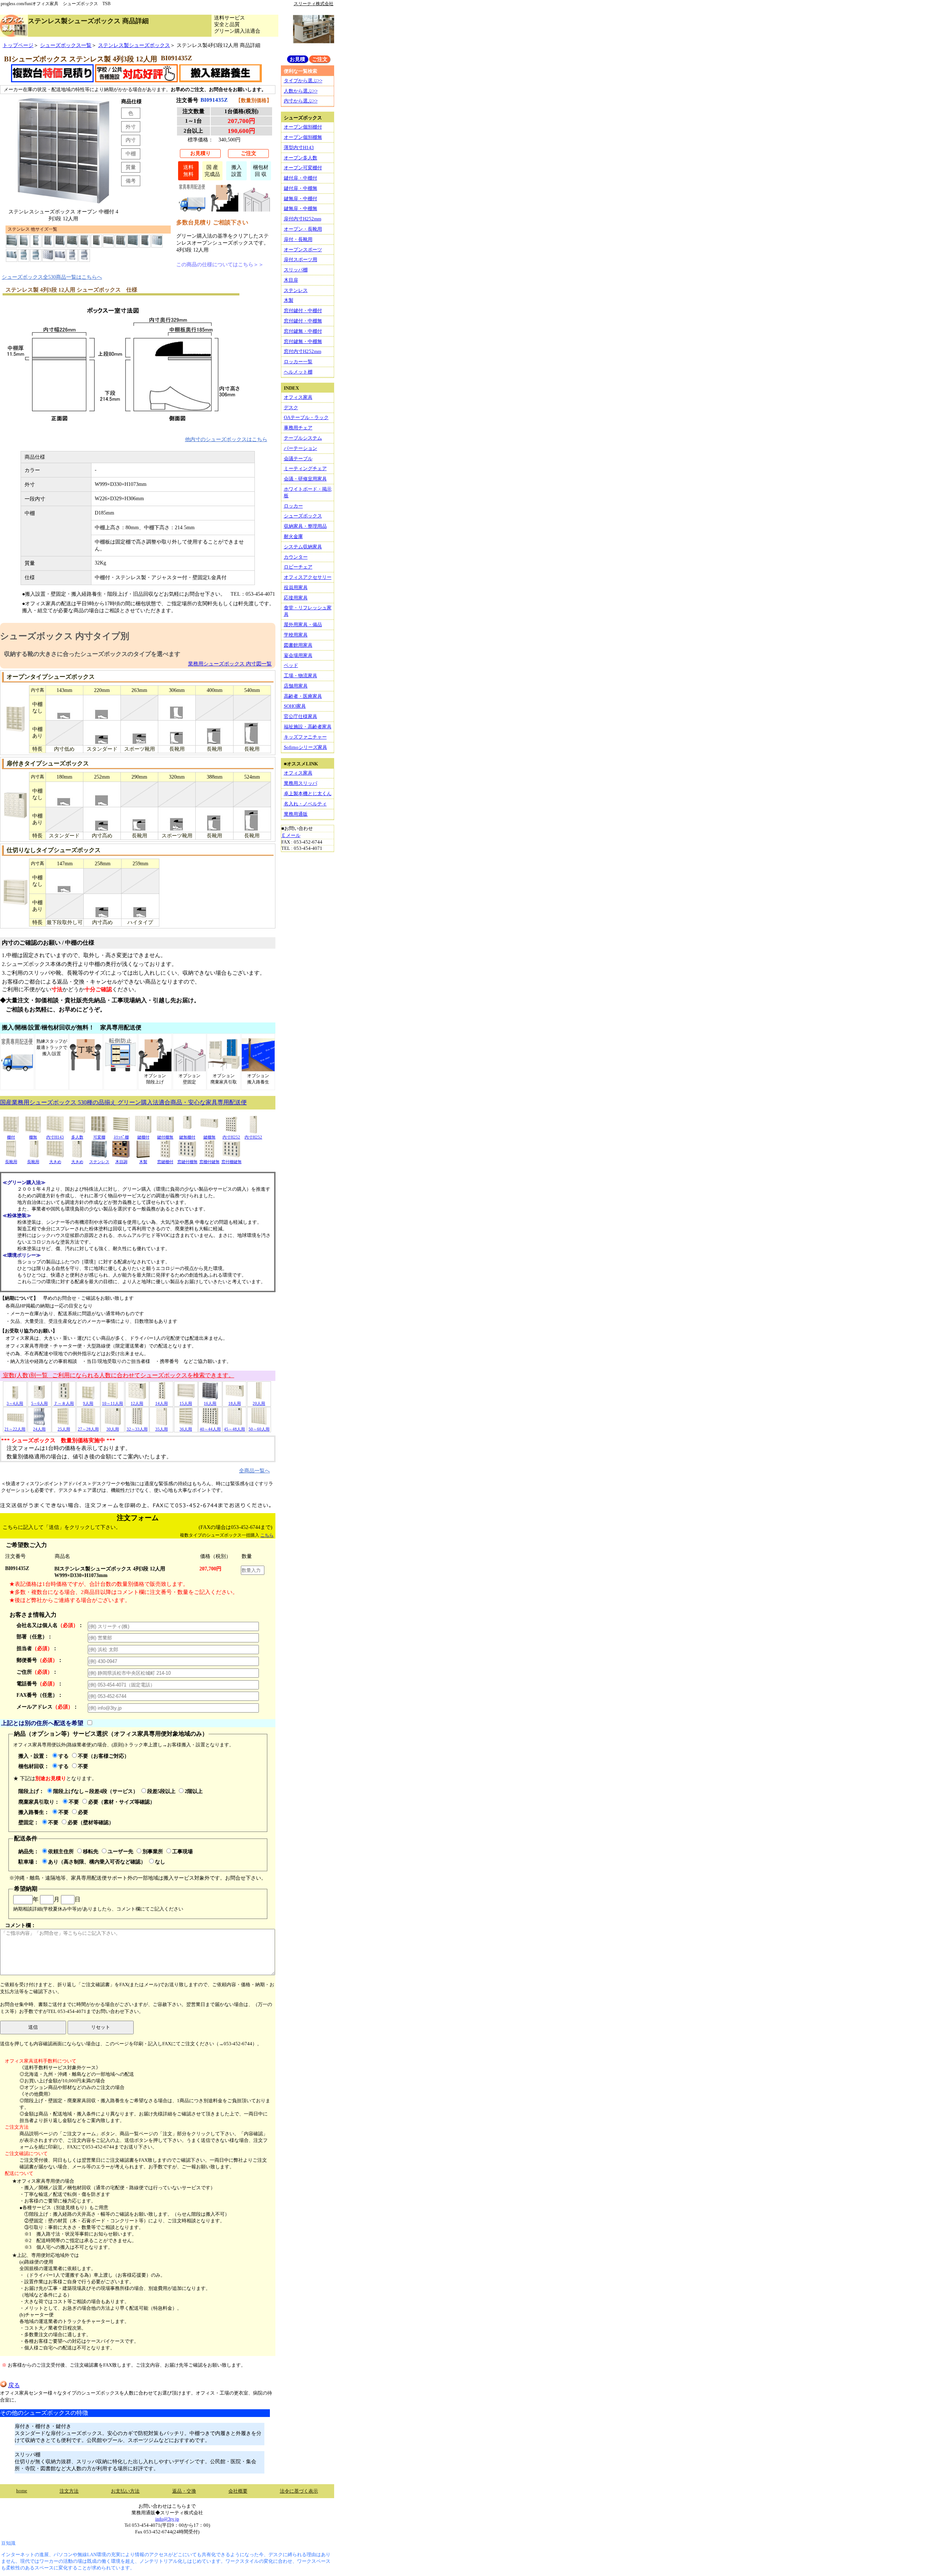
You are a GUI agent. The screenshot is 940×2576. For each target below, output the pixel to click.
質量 (131, 167)
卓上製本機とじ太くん (308, 793)
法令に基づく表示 (299, 2491)
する (64, 1756)
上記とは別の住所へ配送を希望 (42, 1723)
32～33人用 (137, 1429)
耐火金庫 (293, 536)
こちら (267, 1535)
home (22, 2491)
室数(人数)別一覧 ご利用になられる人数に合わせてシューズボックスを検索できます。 (118, 1375)
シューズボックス (303, 516)
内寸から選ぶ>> (301, 101)
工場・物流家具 (301, 676)
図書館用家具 (298, 645)
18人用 (235, 1403)
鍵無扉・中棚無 (301, 208)
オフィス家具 (298, 397)
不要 (83, 1766)
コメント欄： (21, 1925)
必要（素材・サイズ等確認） (122, 1802)
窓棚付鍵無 (209, 1162)
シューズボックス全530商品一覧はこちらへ (52, 277)
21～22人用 (15, 1429)
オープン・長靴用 (303, 229)
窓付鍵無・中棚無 (303, 341)
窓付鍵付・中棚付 (303, 311)
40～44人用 (210, 1429)
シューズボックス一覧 (66, 45)
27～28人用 (88, 1429)
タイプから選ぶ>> (303, 81)
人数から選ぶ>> (301, 91)
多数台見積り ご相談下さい (212, 222)
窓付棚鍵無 (232, 1162)
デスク (291, 407)
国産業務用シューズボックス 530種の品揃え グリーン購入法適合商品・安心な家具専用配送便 (123, 1102)
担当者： (37, 1648)
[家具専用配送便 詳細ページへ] (192, 210)
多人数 (77, 1137)
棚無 (33, 1137)
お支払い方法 (125, 2491)
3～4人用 (15, 1403)
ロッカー (293, 506)
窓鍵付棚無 (187, 1162)
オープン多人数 (301, 158)
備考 (131, 181)
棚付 (11, 1137)
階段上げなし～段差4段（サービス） (96, 1791)
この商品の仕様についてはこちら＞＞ (220, 264)
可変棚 (99, 1137)
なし (160, 1862)
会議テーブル (298, 459)
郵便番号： (40, 1660)
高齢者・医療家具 (303, 696)
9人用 (88, 1403)
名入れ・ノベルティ (305, 804)
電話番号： (40, 1684)
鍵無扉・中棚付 (301, 199)
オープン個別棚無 (303, 137)
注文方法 (69, 2491)
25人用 (64, 1429)
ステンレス (99, 1162)
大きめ (55, 1162)
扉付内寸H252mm (303, 219)
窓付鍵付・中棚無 (303, 321)
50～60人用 (259, 1429)
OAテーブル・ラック (306, 417)
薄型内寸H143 (299, 147)
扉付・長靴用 (298, 239)
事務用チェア (298, 428)
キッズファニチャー (305, 737)
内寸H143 (55, 1137)
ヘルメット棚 (298, 372)
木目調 (121, 1162)
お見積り (200, 153)
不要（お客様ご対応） (104, 1756)
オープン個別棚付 (303, 127)
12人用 (137, 1403)
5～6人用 (39, 1403)
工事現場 (182, 1851)
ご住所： (37, 1672)
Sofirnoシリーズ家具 (305, 747)
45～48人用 (234, 1429)
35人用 (162, 1429)
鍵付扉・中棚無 (301, 188)
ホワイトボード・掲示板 (308, 492)
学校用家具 (296, 635)
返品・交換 (184, 2491)
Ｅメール (291, 835)
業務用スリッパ (301, 783)
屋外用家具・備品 (303, 625)
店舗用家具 (296, 686)
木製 (143, 1162)
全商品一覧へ (254, 1471)
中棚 (131, 154)
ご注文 (249, 153)
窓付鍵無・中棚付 (303, 331)
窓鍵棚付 (165, 1162)
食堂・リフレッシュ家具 (308, 611)
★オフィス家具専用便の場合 (43, 2181)
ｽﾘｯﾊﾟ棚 (121, 1137)
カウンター (296, 557)
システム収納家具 (303, 547)
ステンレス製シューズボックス (134, 45)
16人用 (210, 1403)
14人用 (162, 1403)
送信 (33, 2027)
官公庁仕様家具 (301, 716)
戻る (14, 2385)
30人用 (113, 1429)
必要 (83, 1812)
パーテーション (301, 448)
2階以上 (194, 1791)
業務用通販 (296, 814)
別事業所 (153, 1851)
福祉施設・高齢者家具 (308, 727)
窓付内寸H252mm (303, 351)
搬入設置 (236, 171)
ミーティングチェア (305, 468)
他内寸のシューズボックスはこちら (226, 439)
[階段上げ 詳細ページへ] (225, 210)
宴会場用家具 (298, 655)
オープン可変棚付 (303, 168)
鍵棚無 (209, 1137)
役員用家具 (296, 587)
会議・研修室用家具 (305, 479)
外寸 (131, 127)
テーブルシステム (303, 438)
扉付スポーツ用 (301, 259)
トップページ (18, 45)
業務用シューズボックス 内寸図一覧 (230, 664)
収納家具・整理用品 (305, 526)
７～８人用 (64, 1403)
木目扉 (291, 280)
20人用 (259, 1403)
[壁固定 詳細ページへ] (256, 210)
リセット (101, 2027)
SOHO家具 (295, 706)
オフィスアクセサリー (308, 577)
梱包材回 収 (261, 171)
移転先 (91, 1851)
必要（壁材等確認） (91, 1822)
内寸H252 (231, 1137)
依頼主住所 (61, 1851)
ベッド (291, 665)
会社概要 (238, 2491)
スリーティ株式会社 (314, 4)
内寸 (131, 140)
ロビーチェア (298, 567)
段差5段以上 (161, 1791)
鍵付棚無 (165, 1137)
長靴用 (11, 1162)
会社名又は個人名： (50, 1625)
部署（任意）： (35, 1637)
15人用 (186, 1403)
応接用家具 (296, 598)
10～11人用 (113, 1403)
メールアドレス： (47, 1707)
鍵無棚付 (187, 1137)
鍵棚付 (143, 1137)
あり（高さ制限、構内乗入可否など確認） (97, 1862)
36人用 (186, 1429)
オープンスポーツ (303, 250)
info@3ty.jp (167, 2519)
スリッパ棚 (296, 270)
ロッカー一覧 (298, 362)
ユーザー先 (120, 1851)
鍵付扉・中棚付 (301, 178)
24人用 (39, 1429)
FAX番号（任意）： (40, 1695)
